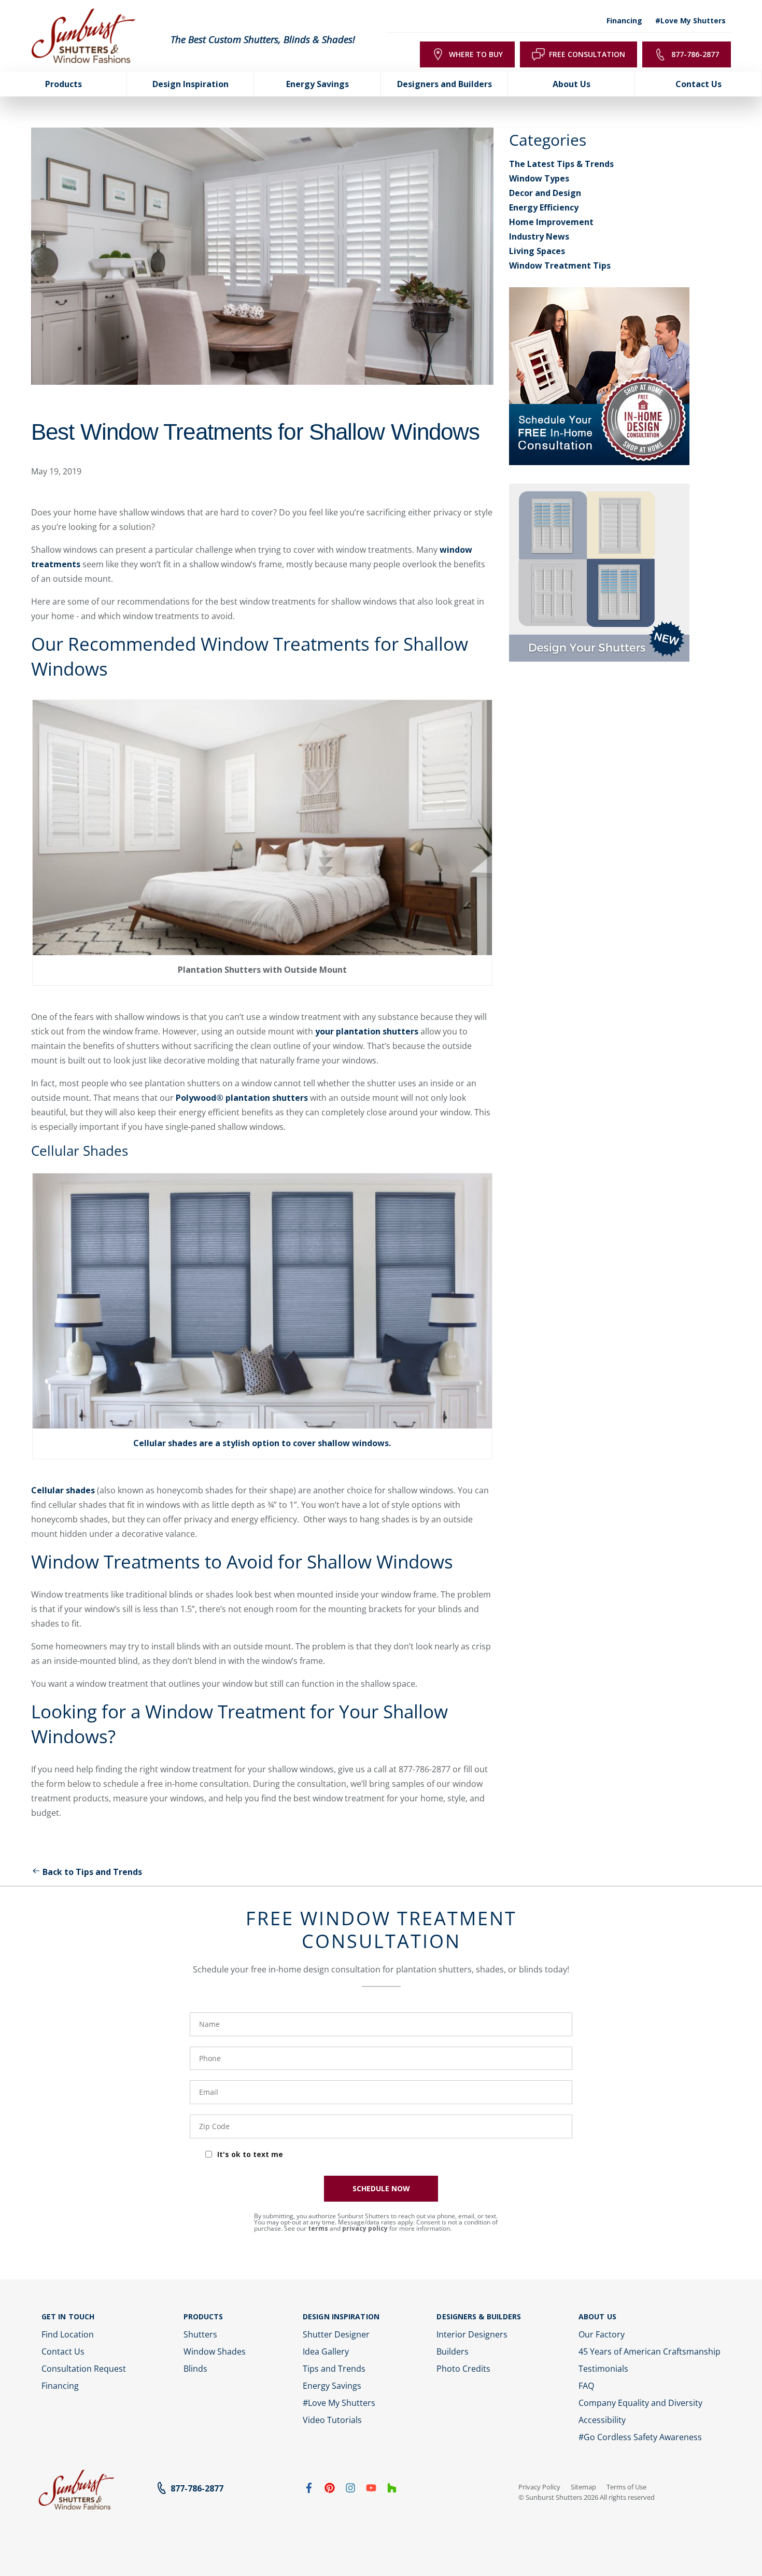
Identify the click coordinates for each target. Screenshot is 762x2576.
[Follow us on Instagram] (350, 2490)
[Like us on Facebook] (309, 2490)
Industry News (539, 236)
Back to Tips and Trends (92, 1872)
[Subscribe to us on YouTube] (371, 2490)
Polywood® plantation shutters (242, 1098)
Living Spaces (537, 251)
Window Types (539, 178)
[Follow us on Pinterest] (330, 2490)
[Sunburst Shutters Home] (83, 36)
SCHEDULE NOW (381, 2188)
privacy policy (365, 2228)
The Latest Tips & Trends (561, 164)
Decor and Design (545, 193)
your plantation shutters (367, 1031)
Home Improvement (551, 222)
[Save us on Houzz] (392, 2490)
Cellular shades (63, 1490)
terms (318, 2228)
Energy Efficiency (544, 207)
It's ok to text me (250, 2154)
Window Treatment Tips (560, 265)
